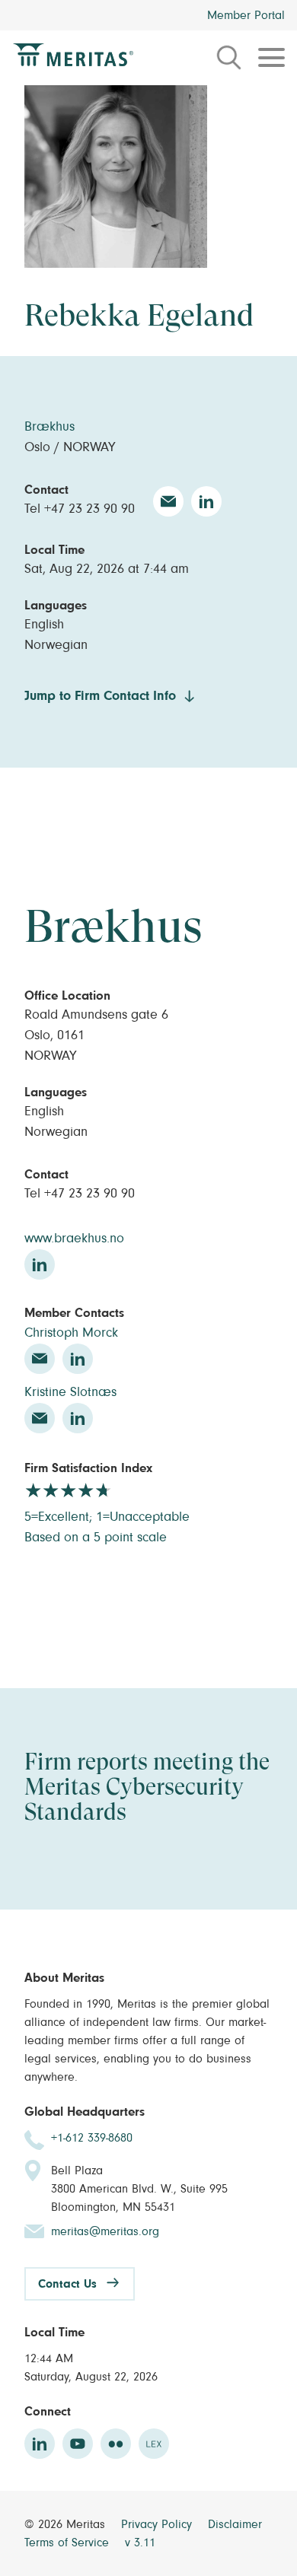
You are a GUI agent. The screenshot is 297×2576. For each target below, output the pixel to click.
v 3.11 (140, 2543)
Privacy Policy (158, 2524)
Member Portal (246, 15)
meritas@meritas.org (105, 2231)
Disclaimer (235, 2524)
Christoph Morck (71, 1333)
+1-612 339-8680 (92, 2138)
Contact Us (67, 2284)
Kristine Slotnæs (70, 1392)
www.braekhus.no (74, 1239)
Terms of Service (69, 2543)
